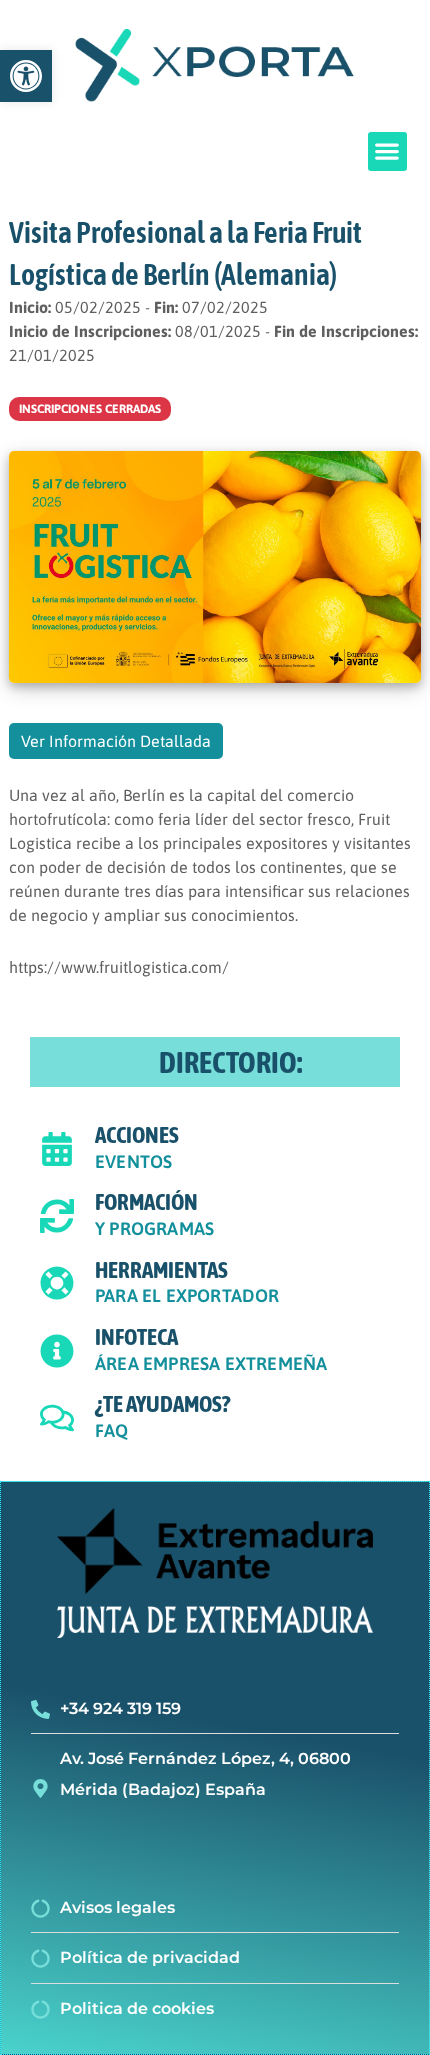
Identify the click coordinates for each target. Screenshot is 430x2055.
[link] (26, 76)
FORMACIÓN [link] (146, 1202)
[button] (387, 151)
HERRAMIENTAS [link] (161, 1270)
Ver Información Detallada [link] (116, 741)
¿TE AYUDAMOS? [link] (162, 1404)
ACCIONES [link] (137, 1135)
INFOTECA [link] (136, 1337)
